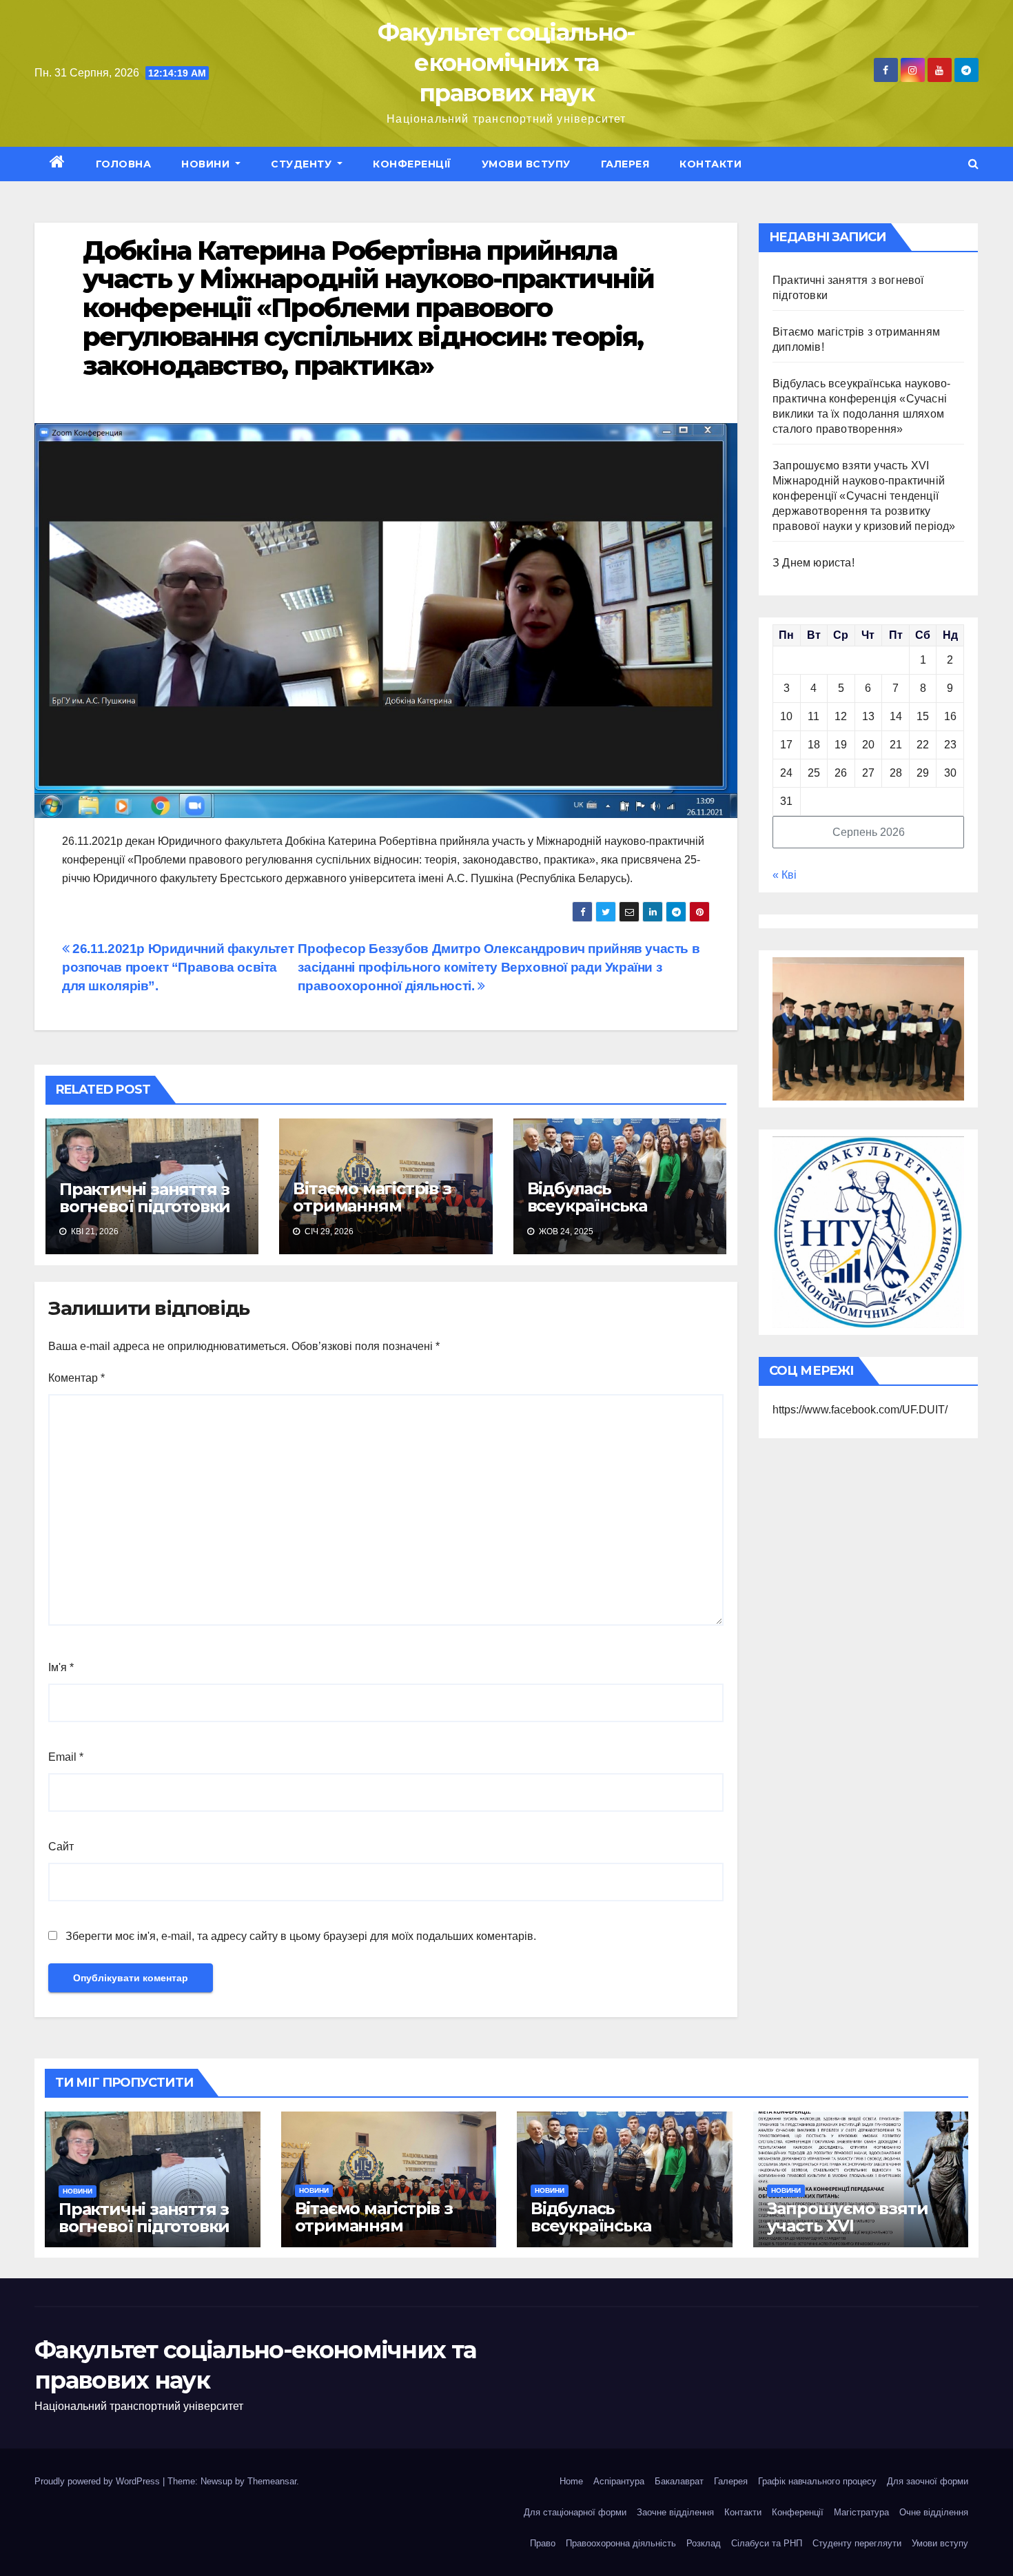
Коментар (76, 1378)
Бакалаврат (679, 2481)
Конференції (412, 164)
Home (571, 2481)
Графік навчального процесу (817, 2481)
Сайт (61, 1847)
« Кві (785, 875)
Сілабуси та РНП (767, 2543)
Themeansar (272, 2481)
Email (66, 1757)
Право (543, 2543)
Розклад (704, 2543)
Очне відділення (934, 2512)
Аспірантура (619, 2481)
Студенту (303, 164)
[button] (973, 164)
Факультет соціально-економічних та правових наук (506, 63)
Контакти (710, 164)
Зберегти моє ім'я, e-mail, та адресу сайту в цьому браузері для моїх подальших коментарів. (301, 1936)
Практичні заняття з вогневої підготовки (145, 1198)
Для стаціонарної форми (575, 2512)
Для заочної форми (928, 2481)
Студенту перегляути (857, 2543)
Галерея (625, 164)
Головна (124, 164)
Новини (207, 164)
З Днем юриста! (815, 563)
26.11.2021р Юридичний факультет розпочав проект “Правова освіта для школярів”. (178, 967)
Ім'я (61, 1667)
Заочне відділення (675, 2512)
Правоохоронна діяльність (621, 2543)
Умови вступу (526, 164)
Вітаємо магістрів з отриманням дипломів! (372, 1206)
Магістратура (861, 2512)
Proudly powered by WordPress (99, 2481)
